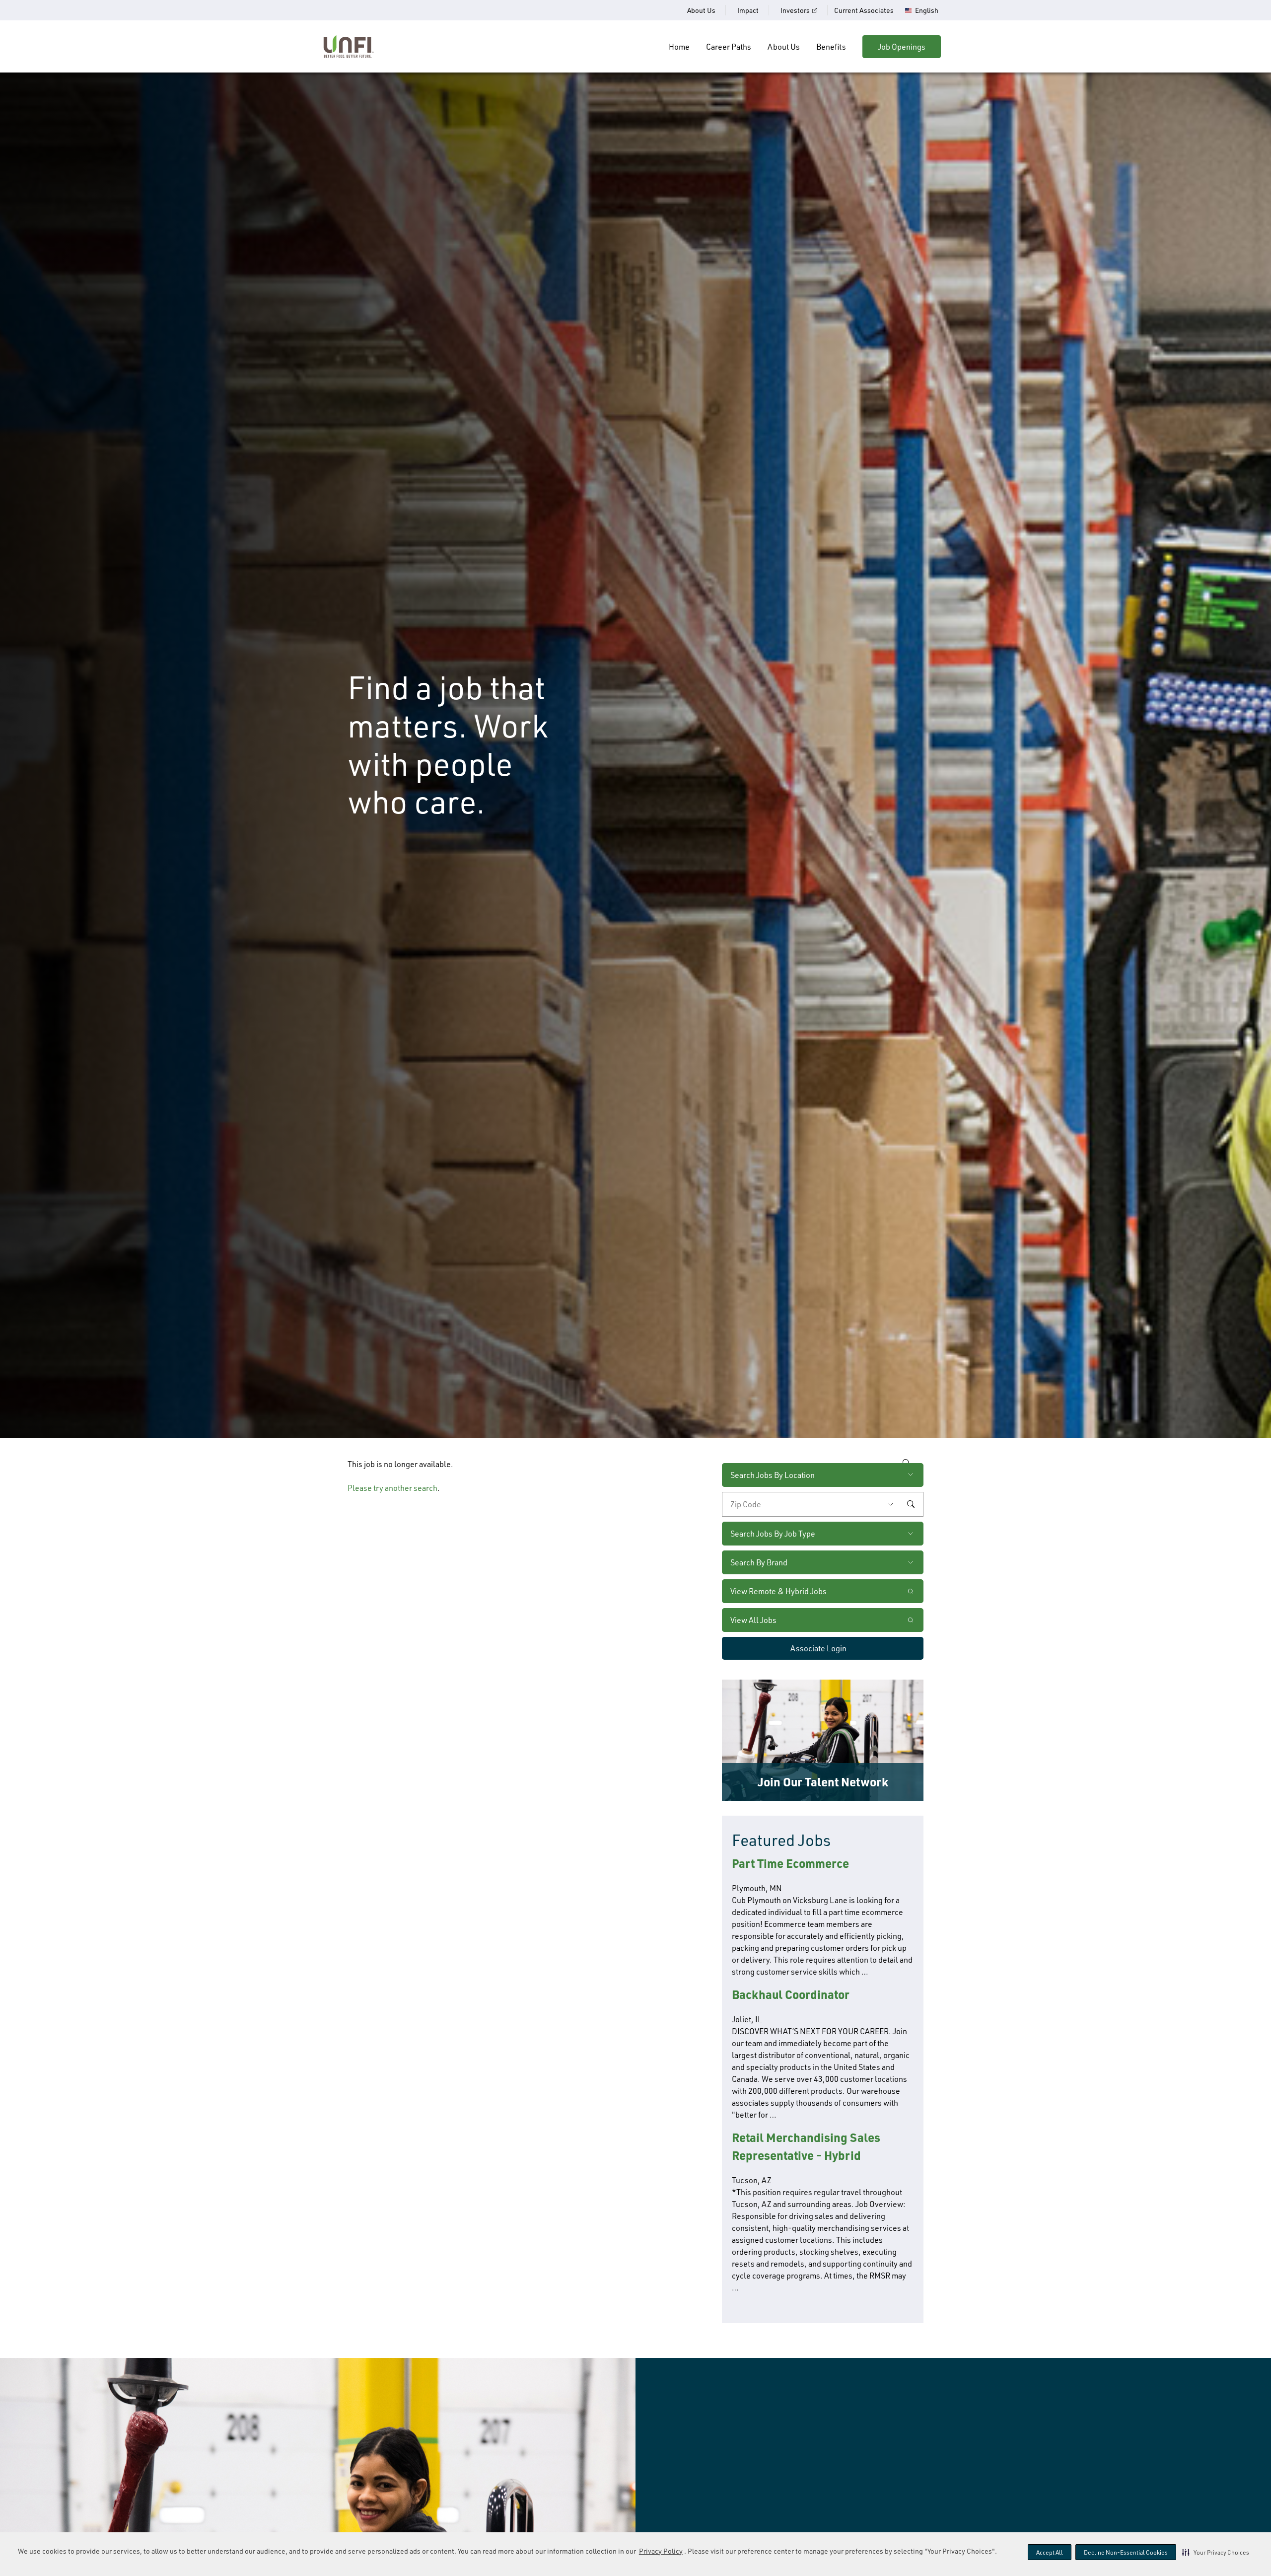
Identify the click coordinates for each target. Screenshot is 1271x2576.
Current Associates (864, 10)
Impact (748, 10)
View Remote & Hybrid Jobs (778, 1591)
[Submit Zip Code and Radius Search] (911, 1504)
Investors (795, 10)
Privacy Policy (661, 2551)
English (927, 10)
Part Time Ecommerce (790, 1863)
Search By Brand (759, 1562)
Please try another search (392, 1488)
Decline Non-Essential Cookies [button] (1126, 2552)
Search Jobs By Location (773, 1475)
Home (679, 47)
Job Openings (902, 47)
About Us (701, 10)
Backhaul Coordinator (791, 1994)
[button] (1216, 2552)
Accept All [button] (1050, 2552)
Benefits (831, 47)
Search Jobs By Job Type (773, 1534)
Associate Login (818, 1648)
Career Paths (729, 47)
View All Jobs (753, 1620)
